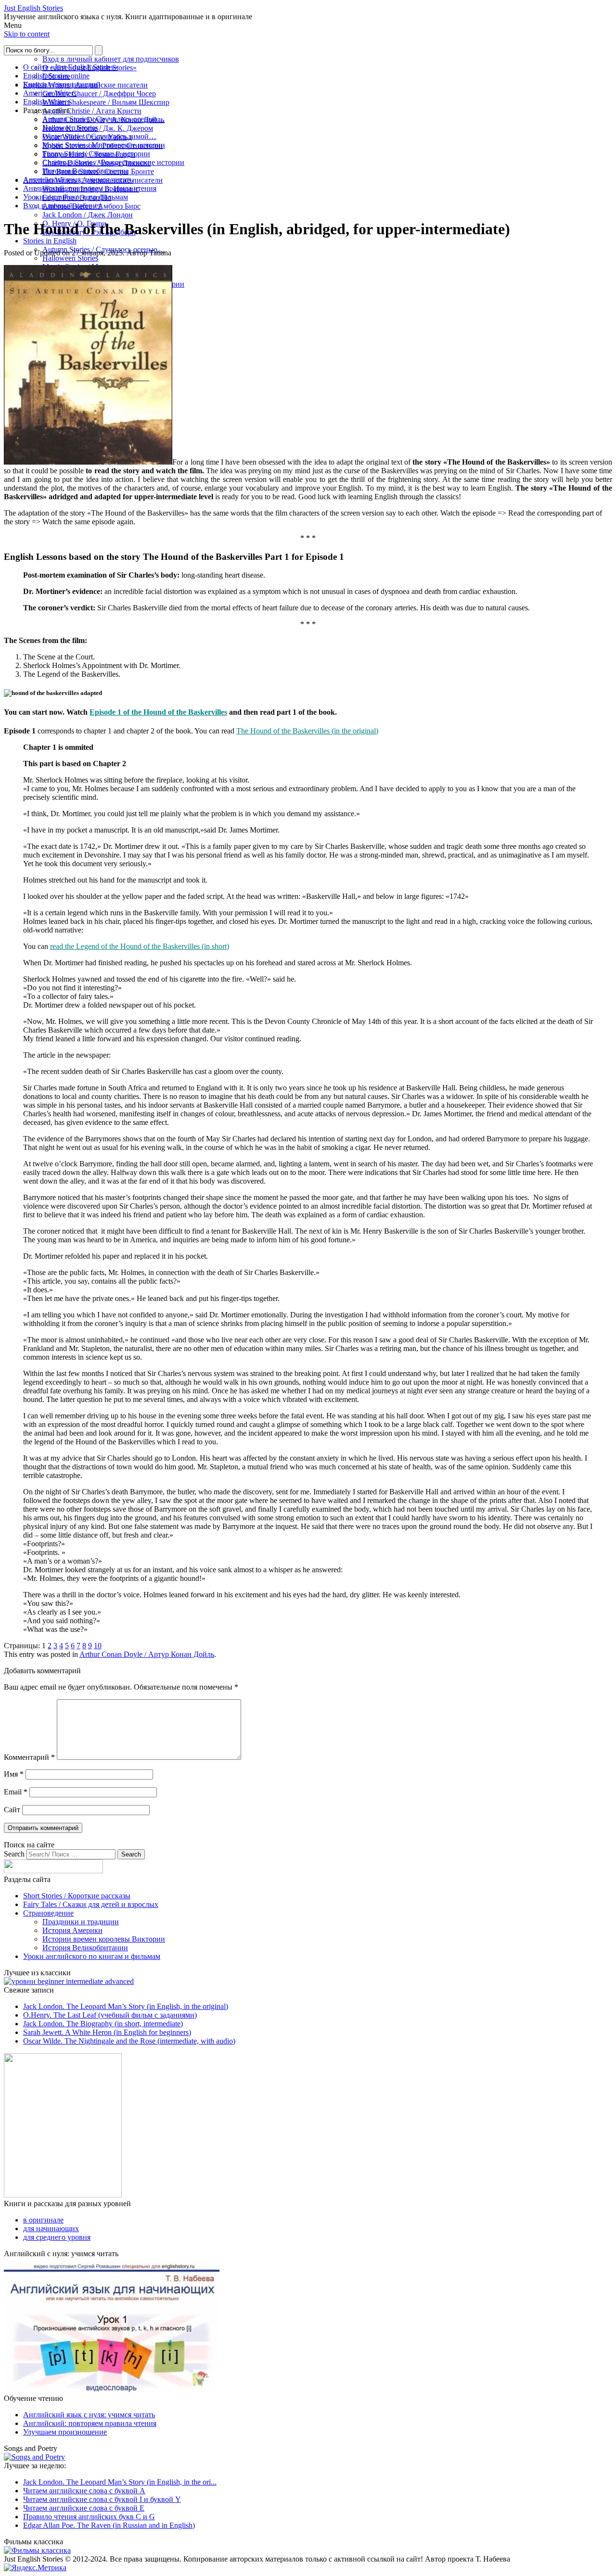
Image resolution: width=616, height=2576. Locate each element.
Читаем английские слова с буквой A (84, 2491)
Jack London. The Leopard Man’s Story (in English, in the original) (126, 2006)
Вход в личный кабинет (62, 206)
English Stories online (56, 76)
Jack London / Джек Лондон (88, 215)
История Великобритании (85, 171)
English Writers (46, 102)
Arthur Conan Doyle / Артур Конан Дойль (147, 1654)
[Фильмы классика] (37, 2550)
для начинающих (51, 2229)
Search (14, 1854)
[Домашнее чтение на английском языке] (63, 2195)
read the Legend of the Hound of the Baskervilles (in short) (140, 946)
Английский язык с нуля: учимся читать (89, 2415)
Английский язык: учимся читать (78, 180)
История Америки (72, 1930)
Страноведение (48, 1913)
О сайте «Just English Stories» (70, 67)
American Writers (50, 93)
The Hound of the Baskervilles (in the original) (307, 731)
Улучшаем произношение (65, 2432)
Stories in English (50, 241)
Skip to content (27, 34)
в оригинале (43, 2220)
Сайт (12, 1810)
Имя (14, 1774)
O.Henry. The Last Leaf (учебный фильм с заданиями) (110, 2015)
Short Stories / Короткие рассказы (77, 1896)
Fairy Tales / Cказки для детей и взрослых (91, 1904)
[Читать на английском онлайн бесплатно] (69, 1981)
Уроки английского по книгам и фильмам (92, 1956)
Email (16, 1792)
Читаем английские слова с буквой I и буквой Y (102, 2499)
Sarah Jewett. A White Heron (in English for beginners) (107, 2032)
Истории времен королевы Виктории (104, 1939)
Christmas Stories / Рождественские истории (113, 162)
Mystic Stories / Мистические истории (104, 145)
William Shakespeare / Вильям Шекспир (106, 102)
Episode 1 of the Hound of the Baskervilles (158, 712)
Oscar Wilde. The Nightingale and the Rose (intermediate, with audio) (129, 2041)
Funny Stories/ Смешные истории (96, 154)
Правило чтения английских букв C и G (89, 2517)
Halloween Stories (70, 258)
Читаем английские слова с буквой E (84, 2508)
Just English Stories (33, 8)
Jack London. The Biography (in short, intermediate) (103, 2024)
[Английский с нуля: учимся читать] (112, 2390)
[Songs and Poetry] (34, 2457)
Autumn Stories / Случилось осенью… (104, 119)
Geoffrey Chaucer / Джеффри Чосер (99, 94)
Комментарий (29, 1757)
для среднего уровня (57, 2237)
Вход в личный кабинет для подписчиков (111, 59)
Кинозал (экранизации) (62, 84)
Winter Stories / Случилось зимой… (99, 136)
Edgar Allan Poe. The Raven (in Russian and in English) (109, 2525)
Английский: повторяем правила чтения (90, 188)
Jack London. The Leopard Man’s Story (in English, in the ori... (120, 2482)
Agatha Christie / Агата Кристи (92, 111)
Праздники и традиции (81, 1922)
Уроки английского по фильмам (76, 197)
